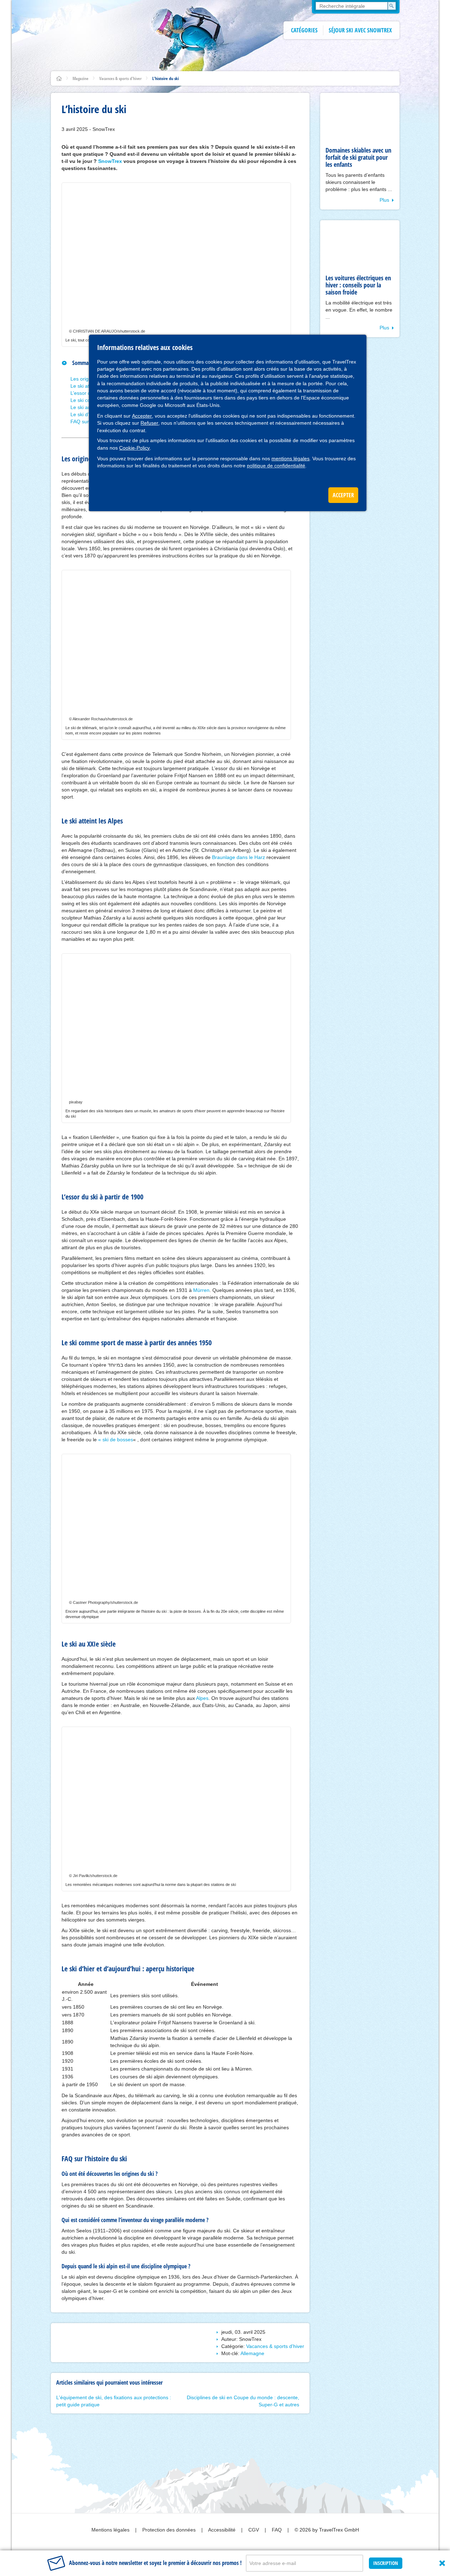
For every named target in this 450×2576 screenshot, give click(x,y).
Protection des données (170, 2530)
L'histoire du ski (166, 78)
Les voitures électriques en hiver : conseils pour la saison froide (358, 285)
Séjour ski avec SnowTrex (360, 30)
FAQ (277, 2530)
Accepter (142, 416)
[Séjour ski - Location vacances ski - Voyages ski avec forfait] (59, 78)
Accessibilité (223, 2530)
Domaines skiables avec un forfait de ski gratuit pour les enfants (358, 157)
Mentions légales (111, 2530)
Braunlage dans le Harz (239, 857)
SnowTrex (110, 161)
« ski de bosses (116, 1440)
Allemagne (252, 2353)
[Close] (442, 2563)
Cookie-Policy (134, 448)
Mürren (201, 1290)
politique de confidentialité (276, 466)
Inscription (386, 2563)
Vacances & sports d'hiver (120, 78)
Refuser (149, 423)
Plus (384, 200)
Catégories (304, 30)
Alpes (202, 1698)
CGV (254, 2530)
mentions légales (290, 459)
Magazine (81, 78)
